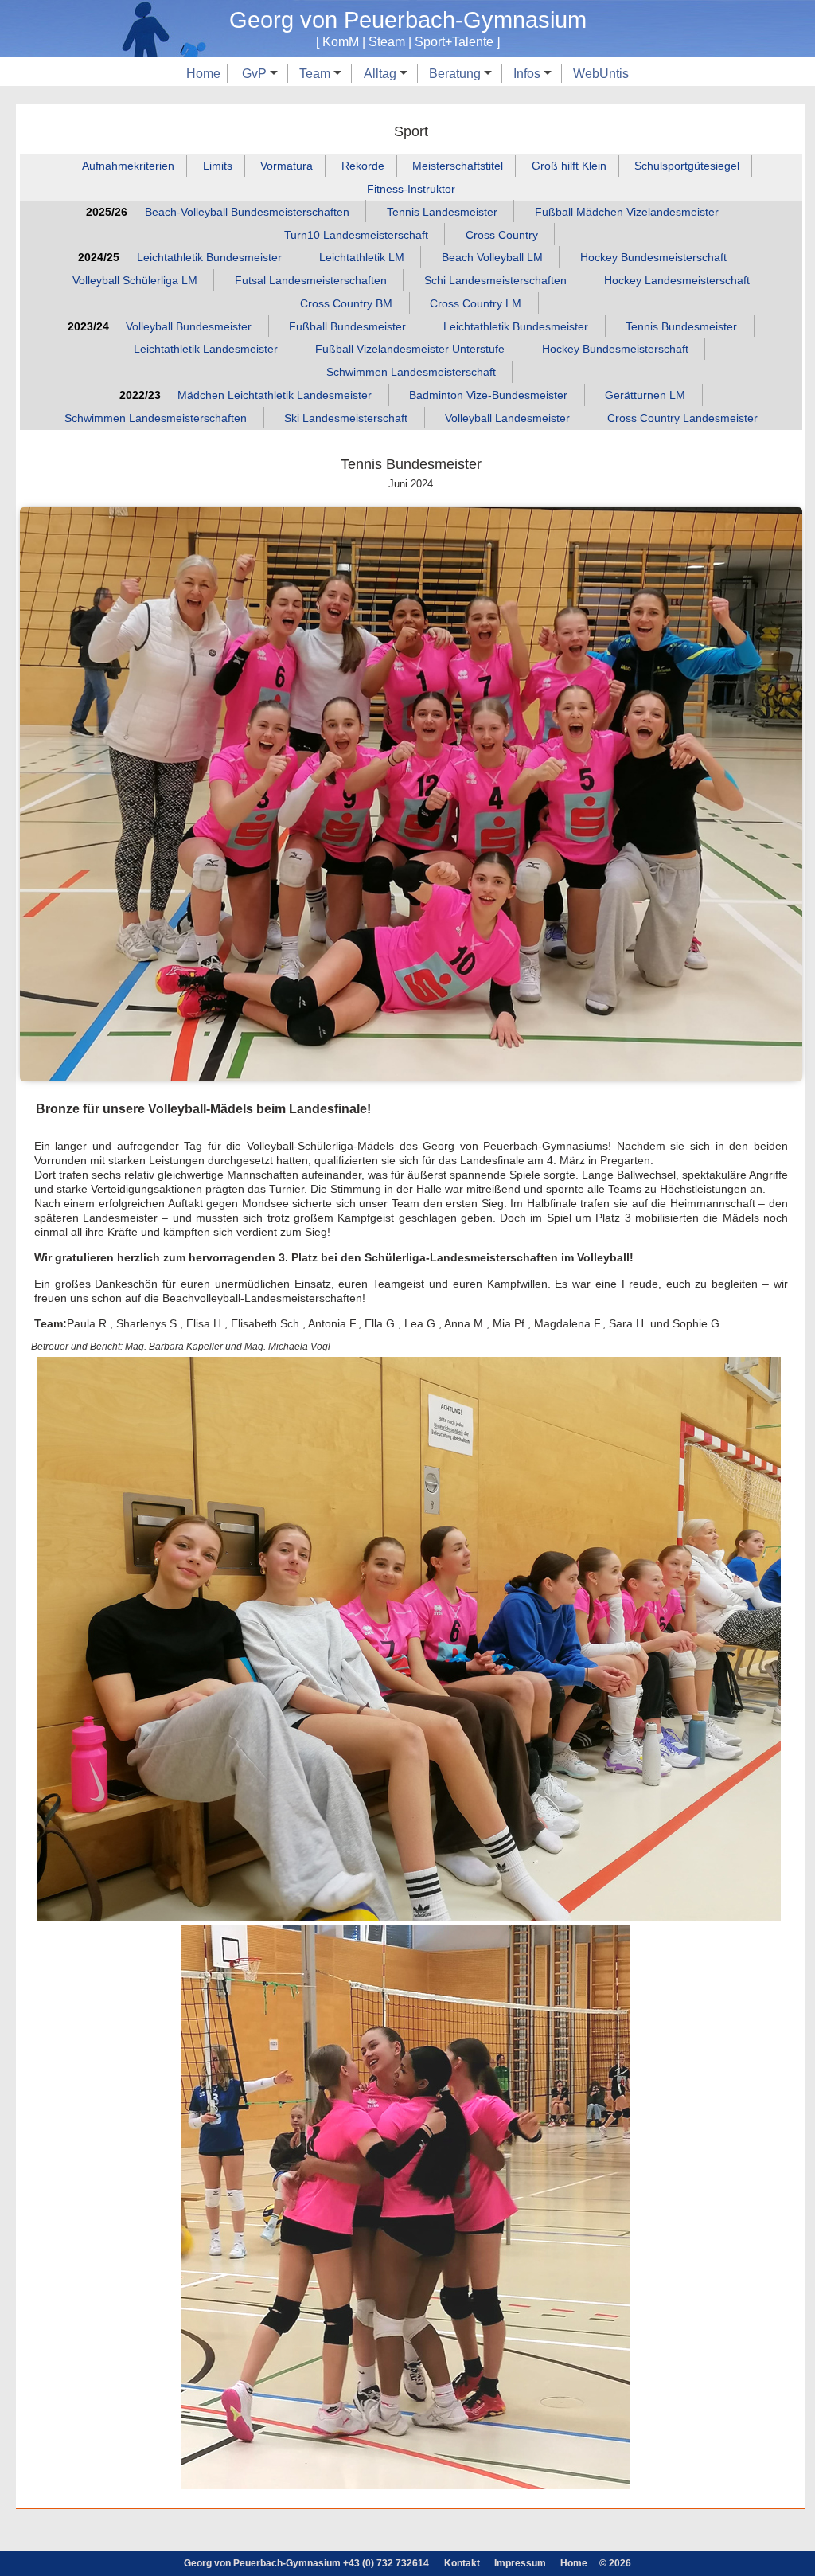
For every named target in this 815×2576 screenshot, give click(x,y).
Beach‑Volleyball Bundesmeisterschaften (247, 212)
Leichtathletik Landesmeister (206, 350)
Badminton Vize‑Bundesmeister (488, 395)
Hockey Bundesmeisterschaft (653, 257)
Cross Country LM (476, 303)
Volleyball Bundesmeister (189, 326)
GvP (256, 73)
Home (203, 73)
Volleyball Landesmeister (507, 418)
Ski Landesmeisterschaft (346, 418)
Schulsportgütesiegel (687, 166)
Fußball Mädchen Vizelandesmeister (627, 212)
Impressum (520, 2563)
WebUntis (601, 73)
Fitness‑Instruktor (411, 189)
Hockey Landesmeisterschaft (677, 280)
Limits (218, 166)
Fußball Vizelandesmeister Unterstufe (410, 350)
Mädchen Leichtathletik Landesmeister (275, 395)
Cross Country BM (346, 303)
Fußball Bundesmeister (347, 326)
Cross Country (502, 235)
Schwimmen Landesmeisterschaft (411, 372)
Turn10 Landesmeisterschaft (356, 235)
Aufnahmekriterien (128, 166)
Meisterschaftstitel (458, 166)
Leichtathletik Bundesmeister (209, 257)
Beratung (456, 73)
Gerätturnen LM (645, 395)
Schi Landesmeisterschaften (495, 280)
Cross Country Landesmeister (682, 418)
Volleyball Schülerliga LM (135, 280)
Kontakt (462, 2563)
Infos (528, 73)
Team (316, 73)
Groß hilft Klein (569, 166)
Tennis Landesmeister (442, 212)
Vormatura (287, 166)
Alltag (382, 73)
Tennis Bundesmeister (681, 326)
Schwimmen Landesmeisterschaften (156, 418)
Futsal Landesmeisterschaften (311, 280)
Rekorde (363, 166)
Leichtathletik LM (362, 257)
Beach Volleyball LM (492, 257)
